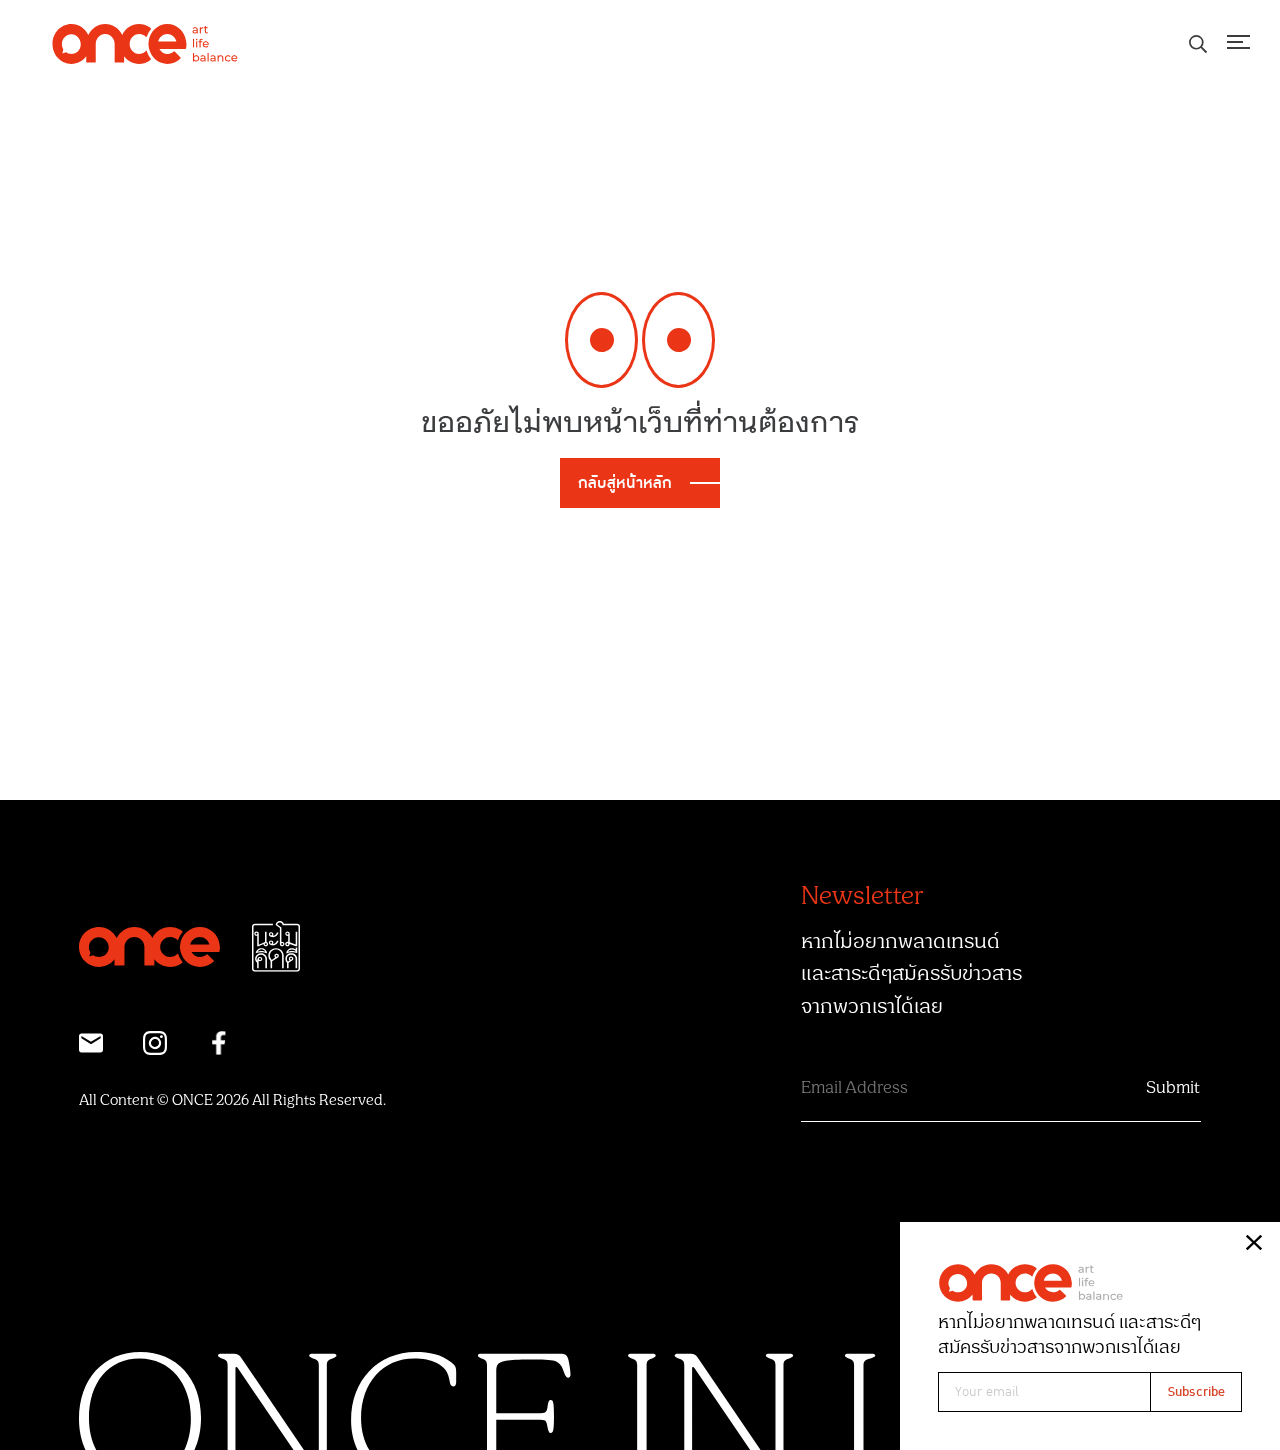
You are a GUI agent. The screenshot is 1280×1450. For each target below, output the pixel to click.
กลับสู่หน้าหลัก (625, 483)
